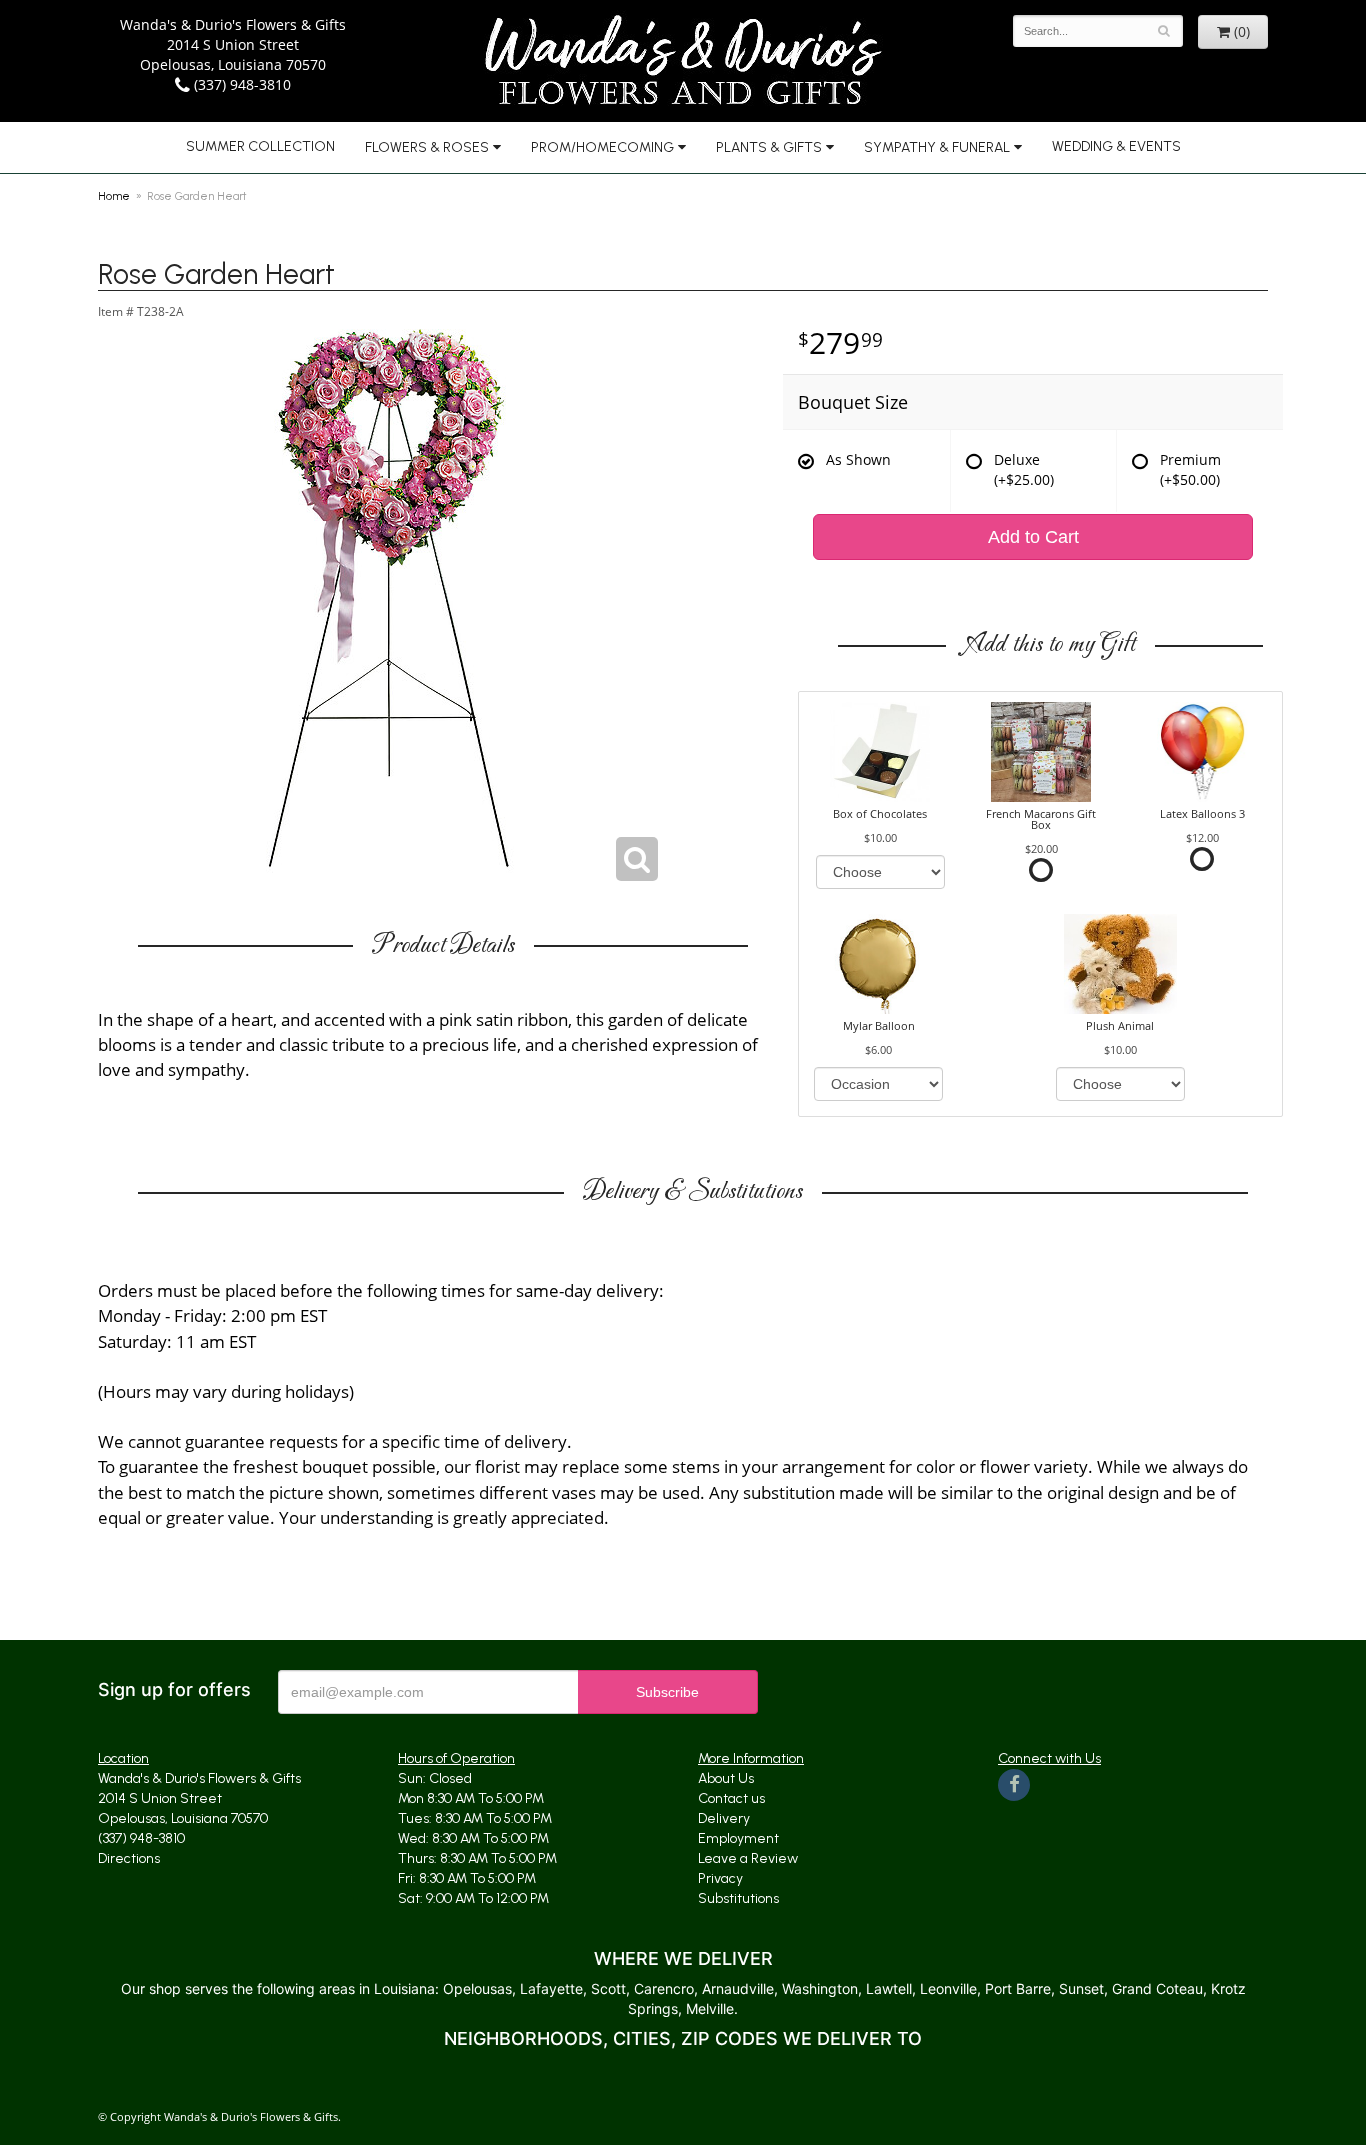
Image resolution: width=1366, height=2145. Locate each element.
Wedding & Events (1116, 146)
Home (114, 196)
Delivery (724, 1818)
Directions (129, 1858)
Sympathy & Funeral (937, 147)
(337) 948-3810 (240, 84)
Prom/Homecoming (602, 147)
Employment (738, 1838)
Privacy (720, 1878)
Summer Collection (260, 146)
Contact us (731, 1798)
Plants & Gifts (769, 147)
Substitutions (738, 1898)
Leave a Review (748, 1858)
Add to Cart (1033, 537)
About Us (726, 1778)
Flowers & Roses (427, 147)
